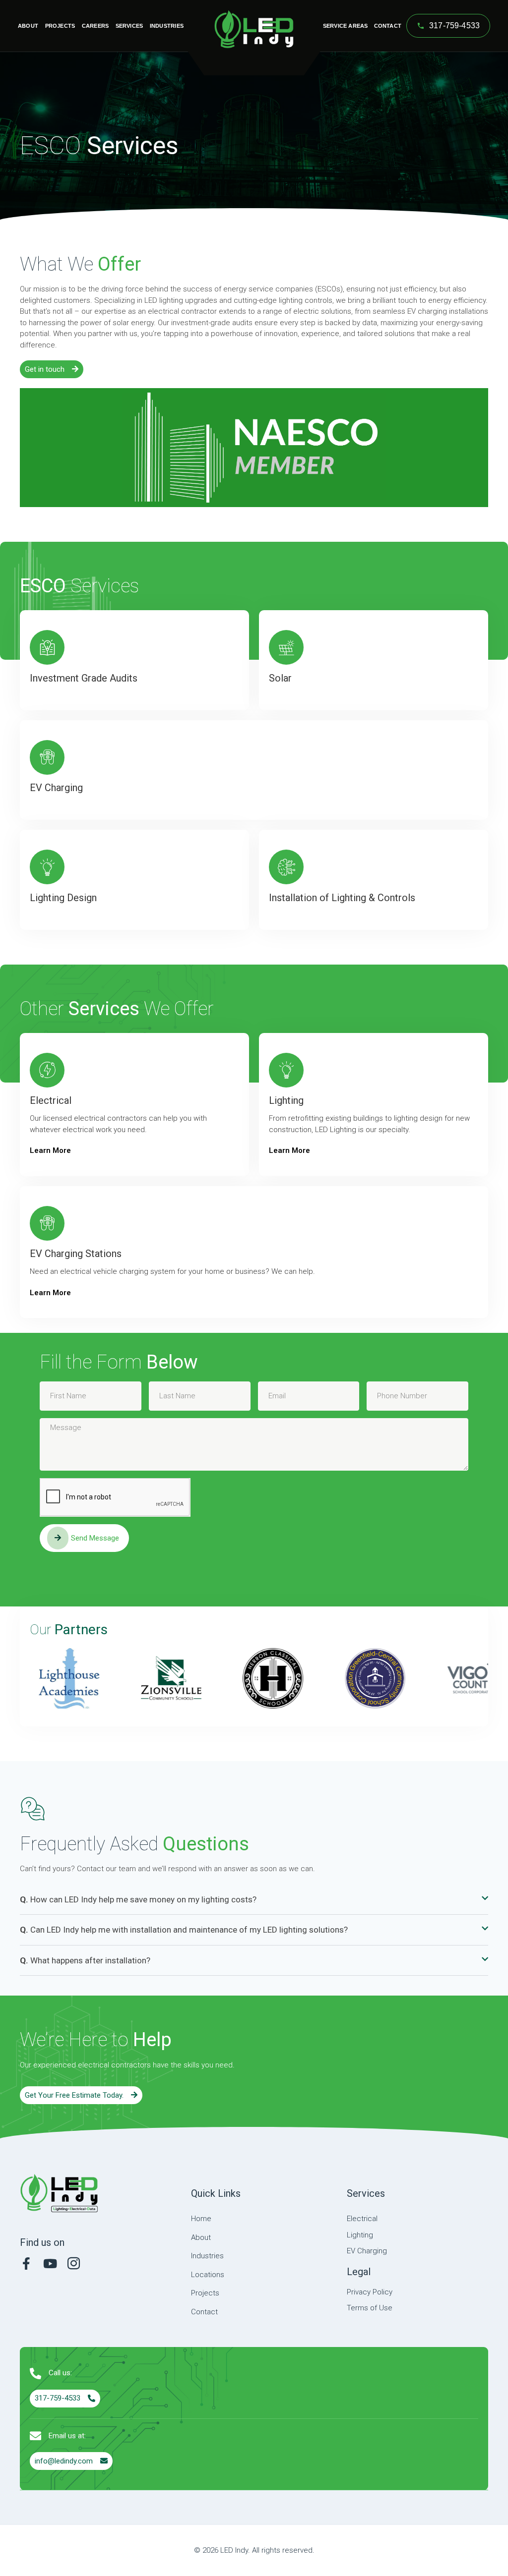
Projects (60, 26)
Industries (167, 26)
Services (129, 26)
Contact (388, 26)
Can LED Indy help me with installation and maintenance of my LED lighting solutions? (184, 1930)
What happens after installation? (85, 1960)
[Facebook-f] (26, 2263)
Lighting (286, 1100)
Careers (95, 26)
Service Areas (346, 26)
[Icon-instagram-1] (74, 2263)
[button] (254, 1900)
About (28, 26)
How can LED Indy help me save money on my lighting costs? (138, 1899)
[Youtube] (50, 2263)
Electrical (51, 1100)
